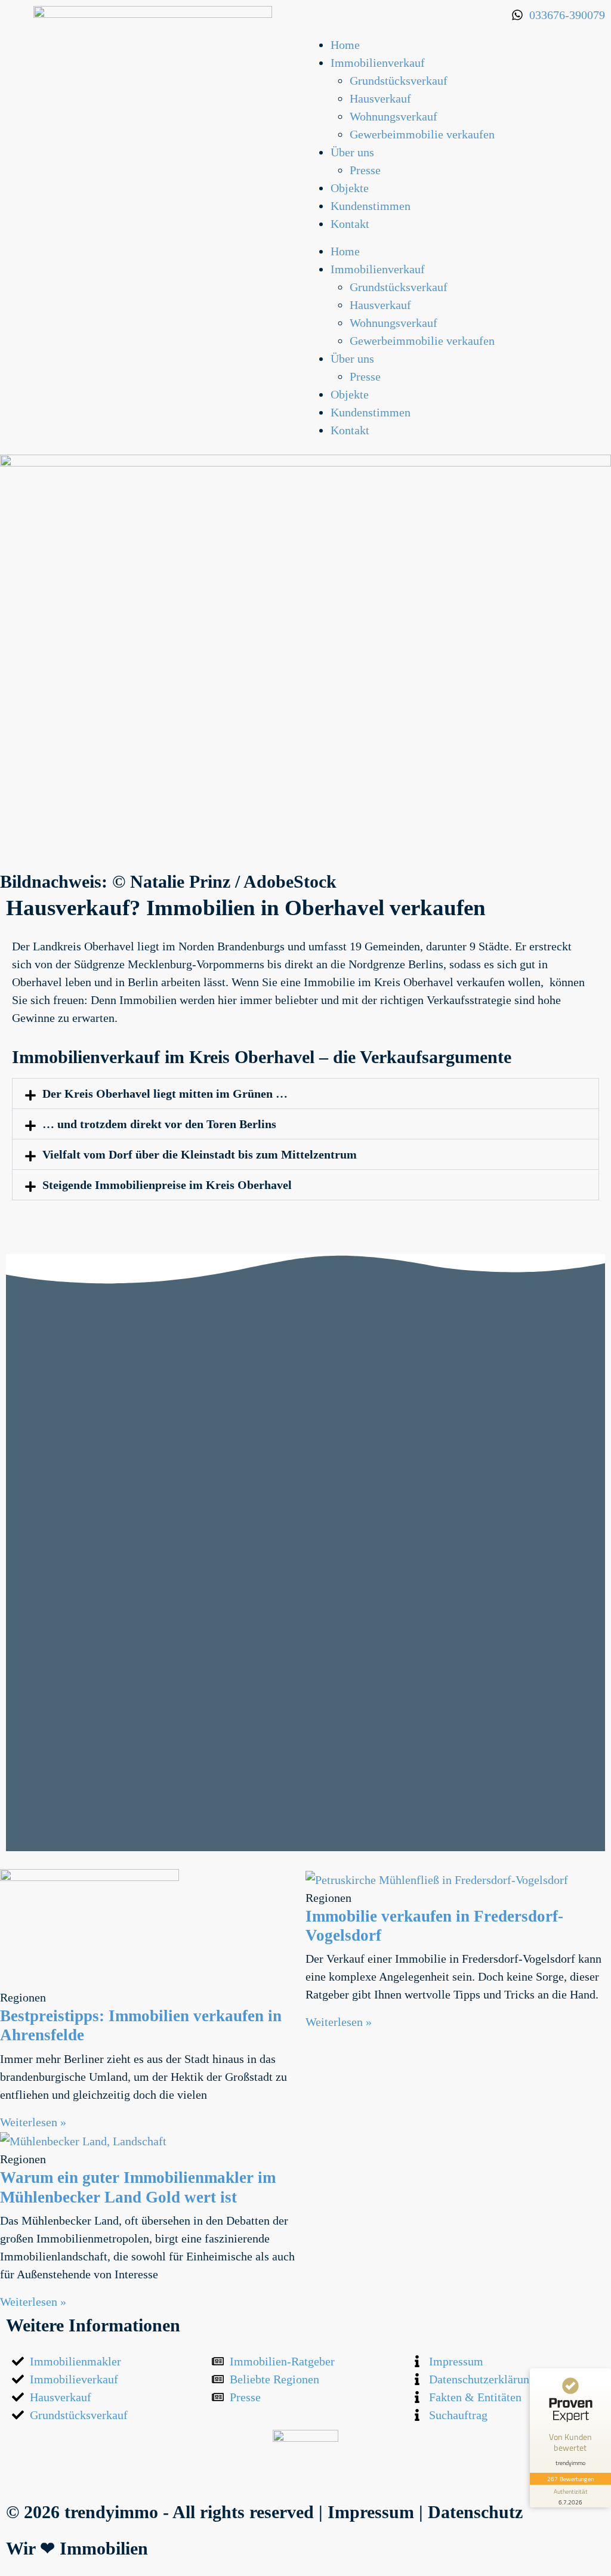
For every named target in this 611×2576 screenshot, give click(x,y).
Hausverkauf (380, 98)
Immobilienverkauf (378, 63)
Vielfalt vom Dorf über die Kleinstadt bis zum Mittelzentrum (200, 1154)
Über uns (352, 152)
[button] (305, 1094)
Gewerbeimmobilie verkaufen (422, 134)
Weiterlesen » (33, 2122)
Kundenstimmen (371, 206)
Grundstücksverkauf (399, 81)
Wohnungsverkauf (394, 116)
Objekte (350, 188)
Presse (365, 170)
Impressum (371, 2512)
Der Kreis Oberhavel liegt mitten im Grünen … (165, 1094)
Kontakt (350, 224)
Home (345, 45)
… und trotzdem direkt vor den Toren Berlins (159, 1124)
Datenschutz (475, 2512)
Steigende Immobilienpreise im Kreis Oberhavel (167, 1185)
